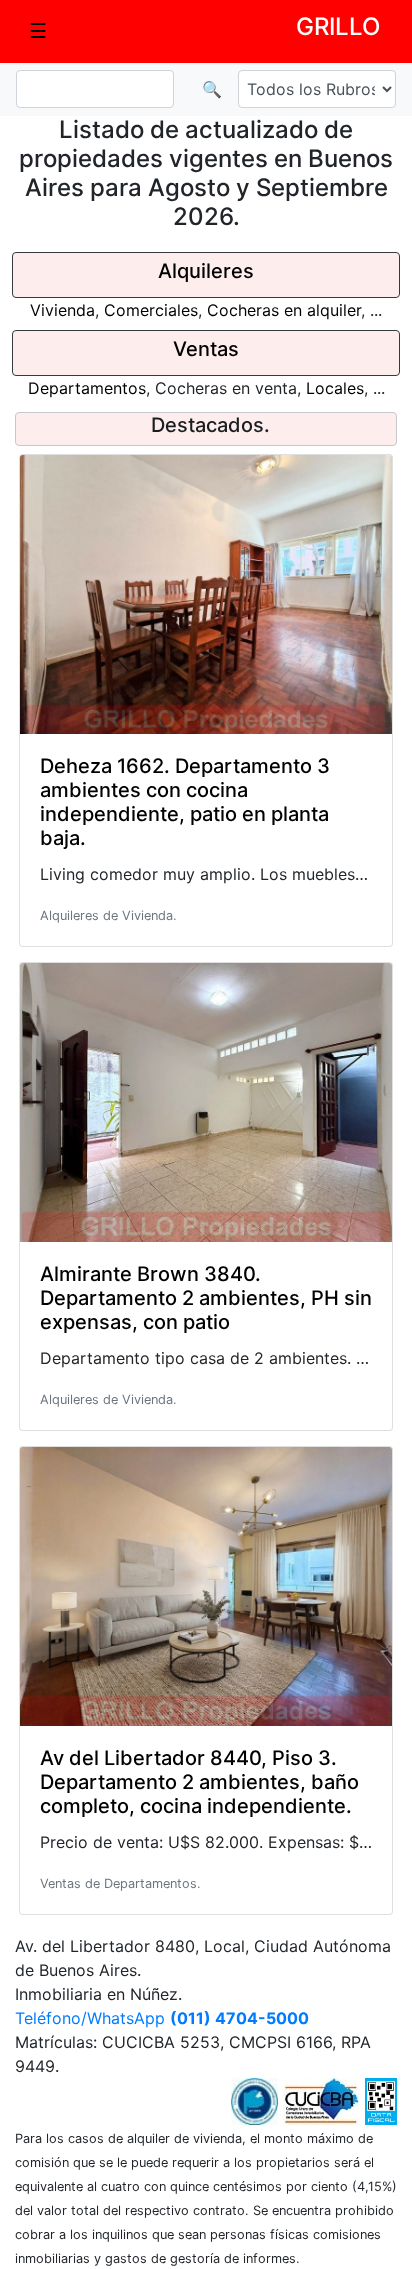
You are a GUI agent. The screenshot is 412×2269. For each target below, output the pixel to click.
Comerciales (151, 310)
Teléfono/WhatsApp (162, 2018)
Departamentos (87, 388)
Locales (335, 388)
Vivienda (62, 310)
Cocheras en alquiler (284, 310)
